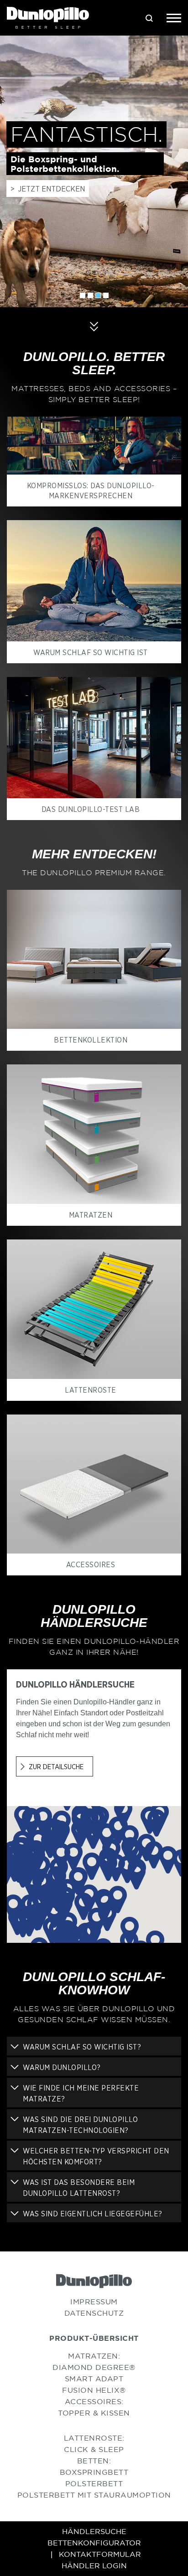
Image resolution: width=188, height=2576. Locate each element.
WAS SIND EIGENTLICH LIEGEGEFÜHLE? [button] (93, 2214)
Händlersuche (94, 2531)
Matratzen (91, 1215)
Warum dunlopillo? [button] (62, 2067)
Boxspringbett (94, 2472)
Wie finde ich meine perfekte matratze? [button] (81, 2093)
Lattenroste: (94, 2438)
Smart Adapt (94, 2379)
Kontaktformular (100, 2554)
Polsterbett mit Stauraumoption (94, 2495)
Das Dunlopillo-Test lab (91, 809)
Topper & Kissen (94, 2413)
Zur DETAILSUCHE (56, 1766)
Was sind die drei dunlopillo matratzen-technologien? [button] (80, 2125)
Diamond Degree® (94, 2367)
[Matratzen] (94, 1134)
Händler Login (94, 2566)
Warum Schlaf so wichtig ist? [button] (82, 2047)
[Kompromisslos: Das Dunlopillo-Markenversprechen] (94, 446)
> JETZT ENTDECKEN (48, 188)
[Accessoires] (94, 1484)
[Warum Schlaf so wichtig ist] (94, 581)
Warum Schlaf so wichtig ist (91, 652)
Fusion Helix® (94, 2390)
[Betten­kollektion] (94, 960)
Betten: (94, 2461)
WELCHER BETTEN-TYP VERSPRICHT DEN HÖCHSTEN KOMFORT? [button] (96, 2156)
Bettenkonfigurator (94, 2543)
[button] (92, 1866)
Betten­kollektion (91, 1040)
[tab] (94, 2046)
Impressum (94, 2302)
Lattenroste (91, 1390)
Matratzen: (94, 2356)
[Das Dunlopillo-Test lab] (94, 738)
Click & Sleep (94, 2449)
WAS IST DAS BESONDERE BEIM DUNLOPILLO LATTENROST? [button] (79, 2188)
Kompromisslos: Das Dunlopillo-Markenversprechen (91, 490)
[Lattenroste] (94, 1309)
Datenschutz (94, 2313)
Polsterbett (94, 2483)
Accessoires (91, 1564)
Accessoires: (94, 2401)
